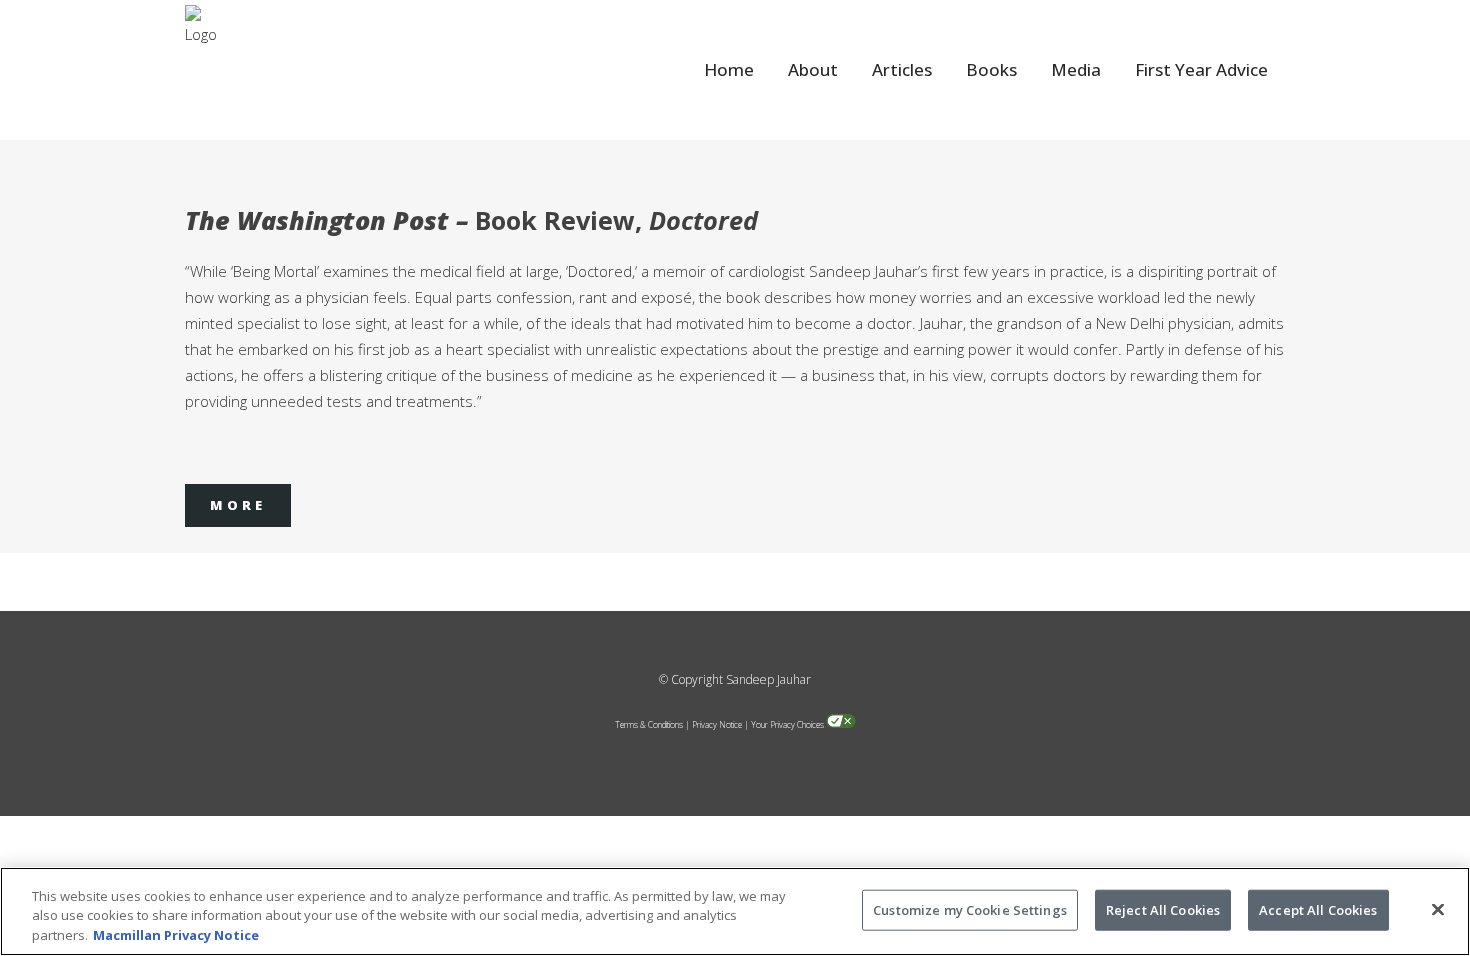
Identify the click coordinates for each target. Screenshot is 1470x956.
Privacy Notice (717, 724)
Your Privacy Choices (787, 724)
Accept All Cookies (1318, 909)
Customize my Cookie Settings (970, 909)
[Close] (1438, 909)
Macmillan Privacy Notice (176, 935)
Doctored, (601, 271)
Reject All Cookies (1163, 909)
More (238, 505)
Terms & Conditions (649, 724)
